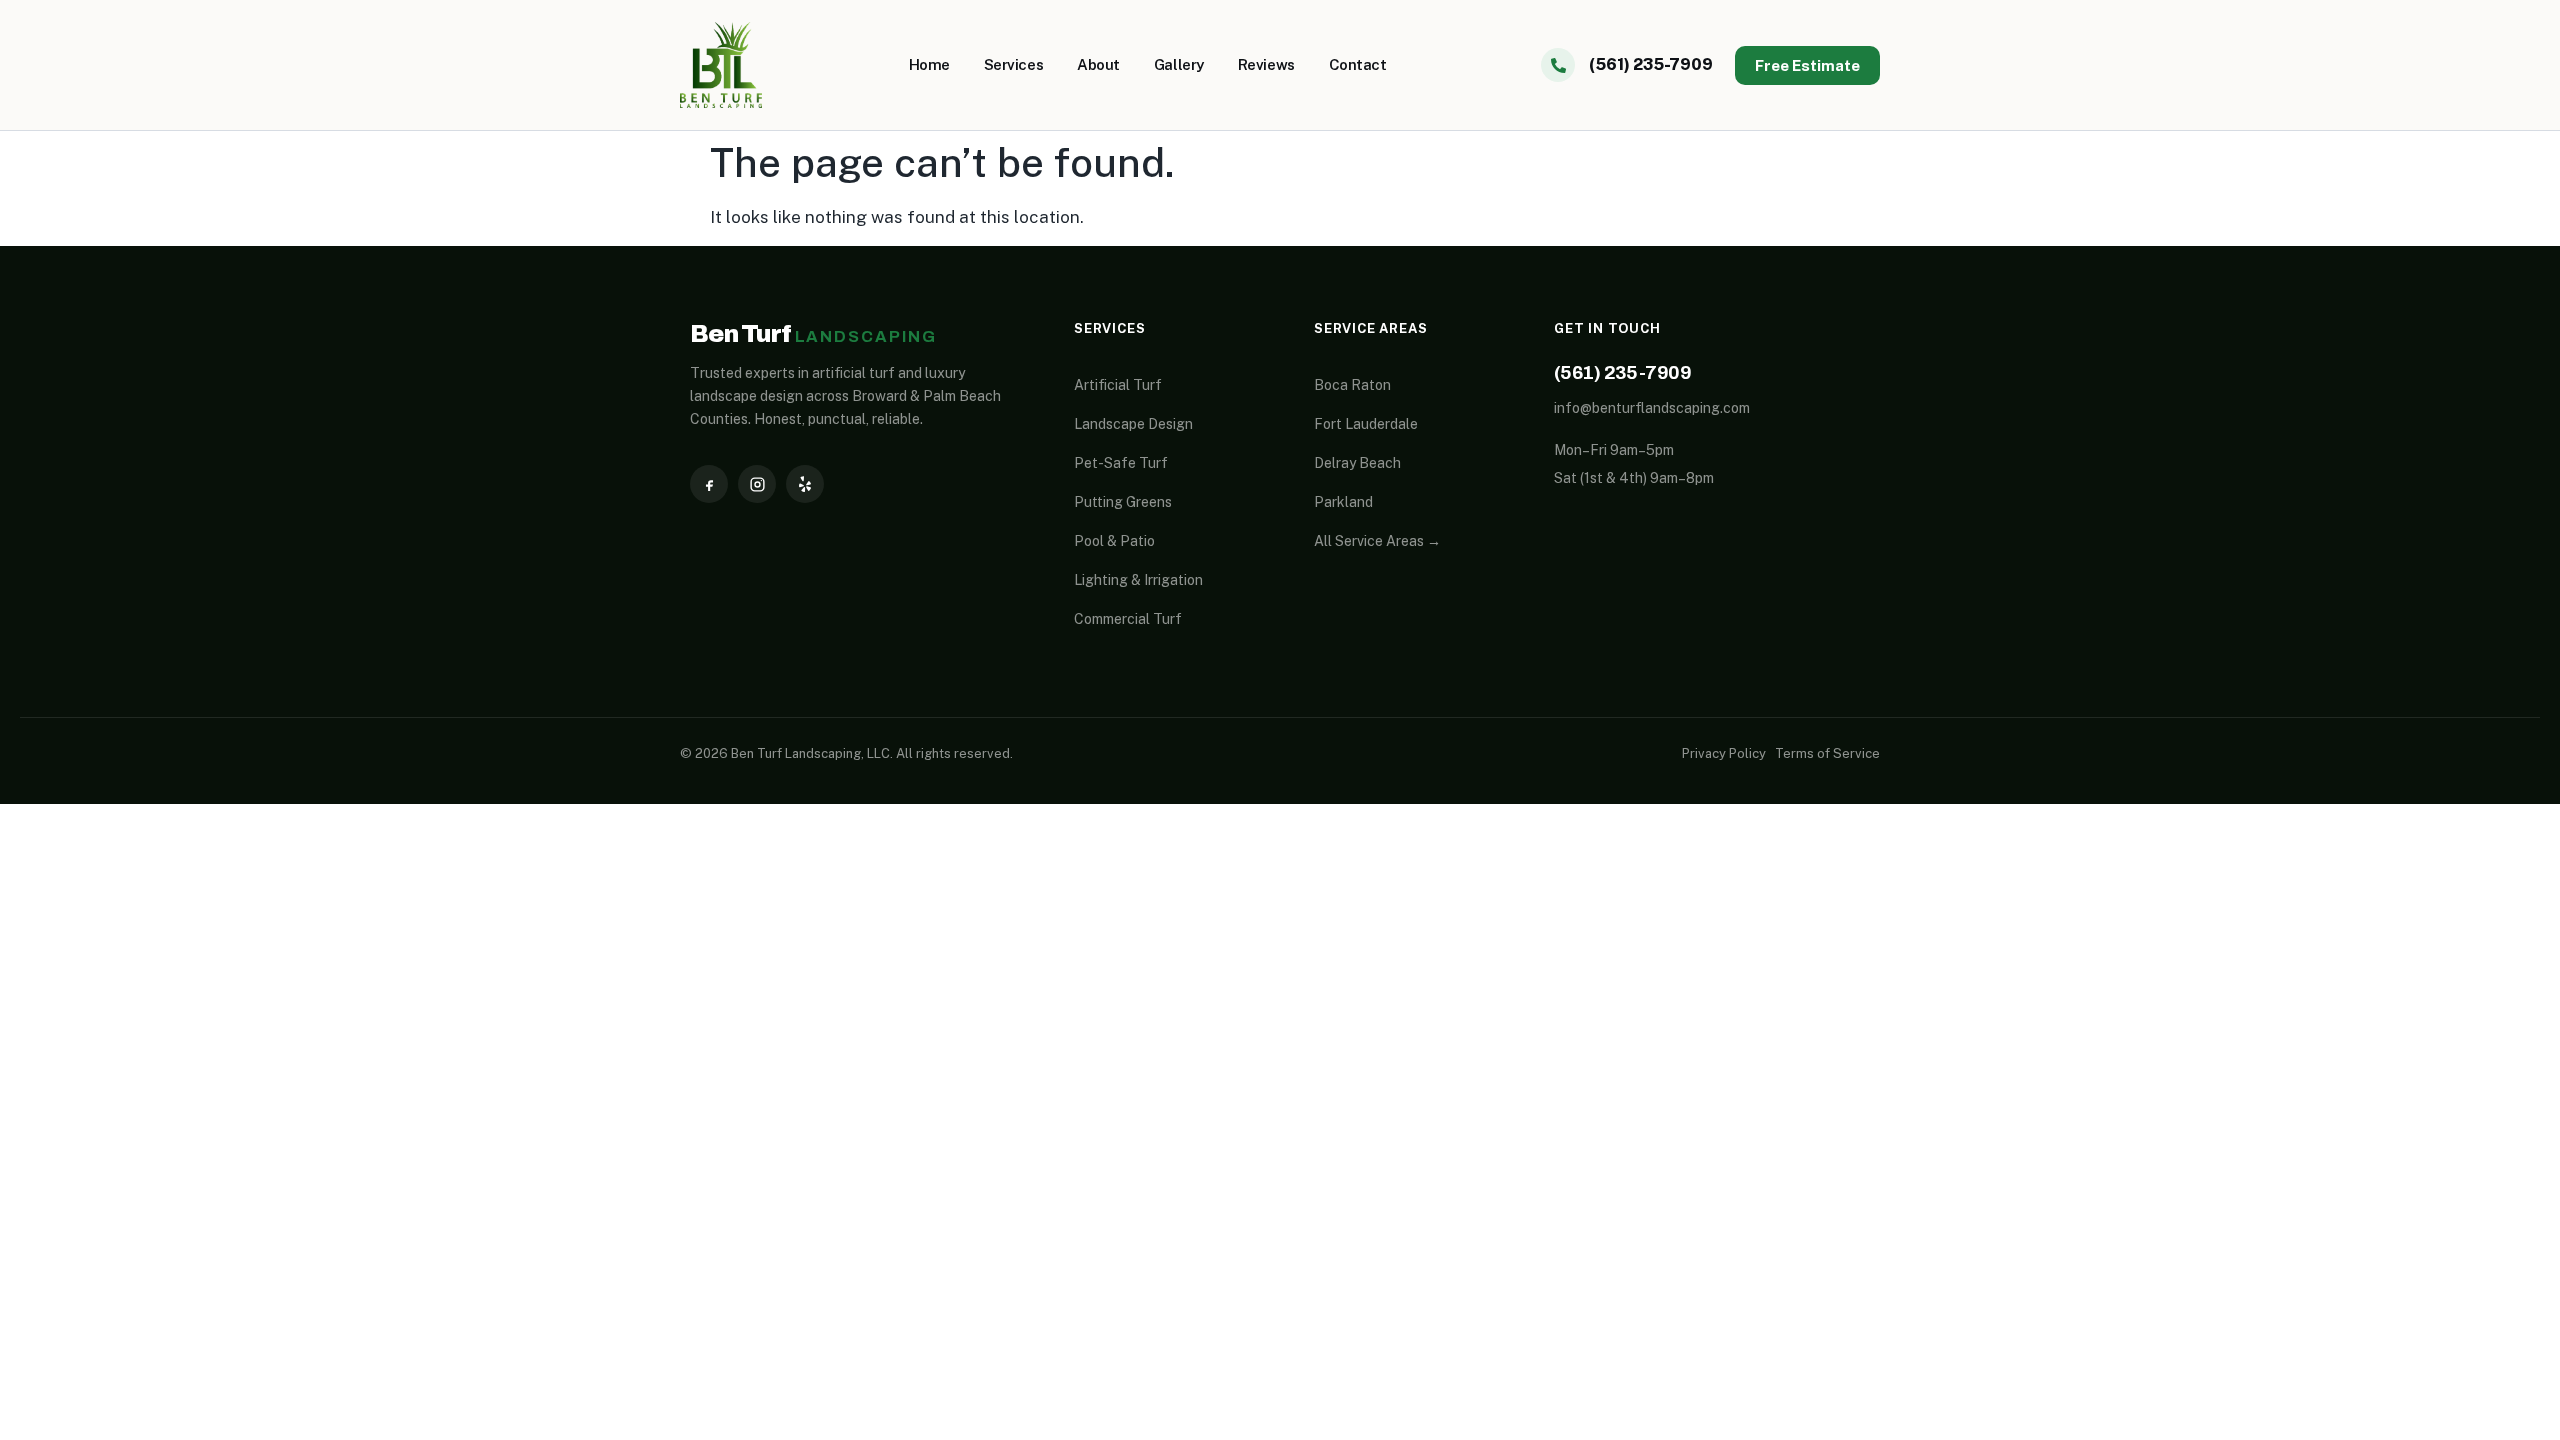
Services (1013, 64)
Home (929, 64)
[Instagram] (757, 484)
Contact (1358, 64)
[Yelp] (805, 484)
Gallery (1179, 64)
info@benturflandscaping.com (1652, 408)
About (1098, 64)
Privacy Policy (1724, 753)
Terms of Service (1827, 753)
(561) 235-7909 (1622, 372)
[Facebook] (709, 484)
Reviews (1266, 64)
